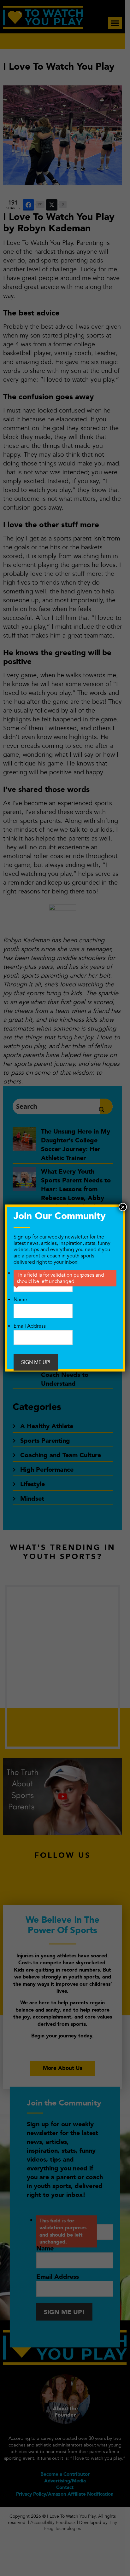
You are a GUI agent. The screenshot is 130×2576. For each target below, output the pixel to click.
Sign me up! (36, 1362)
